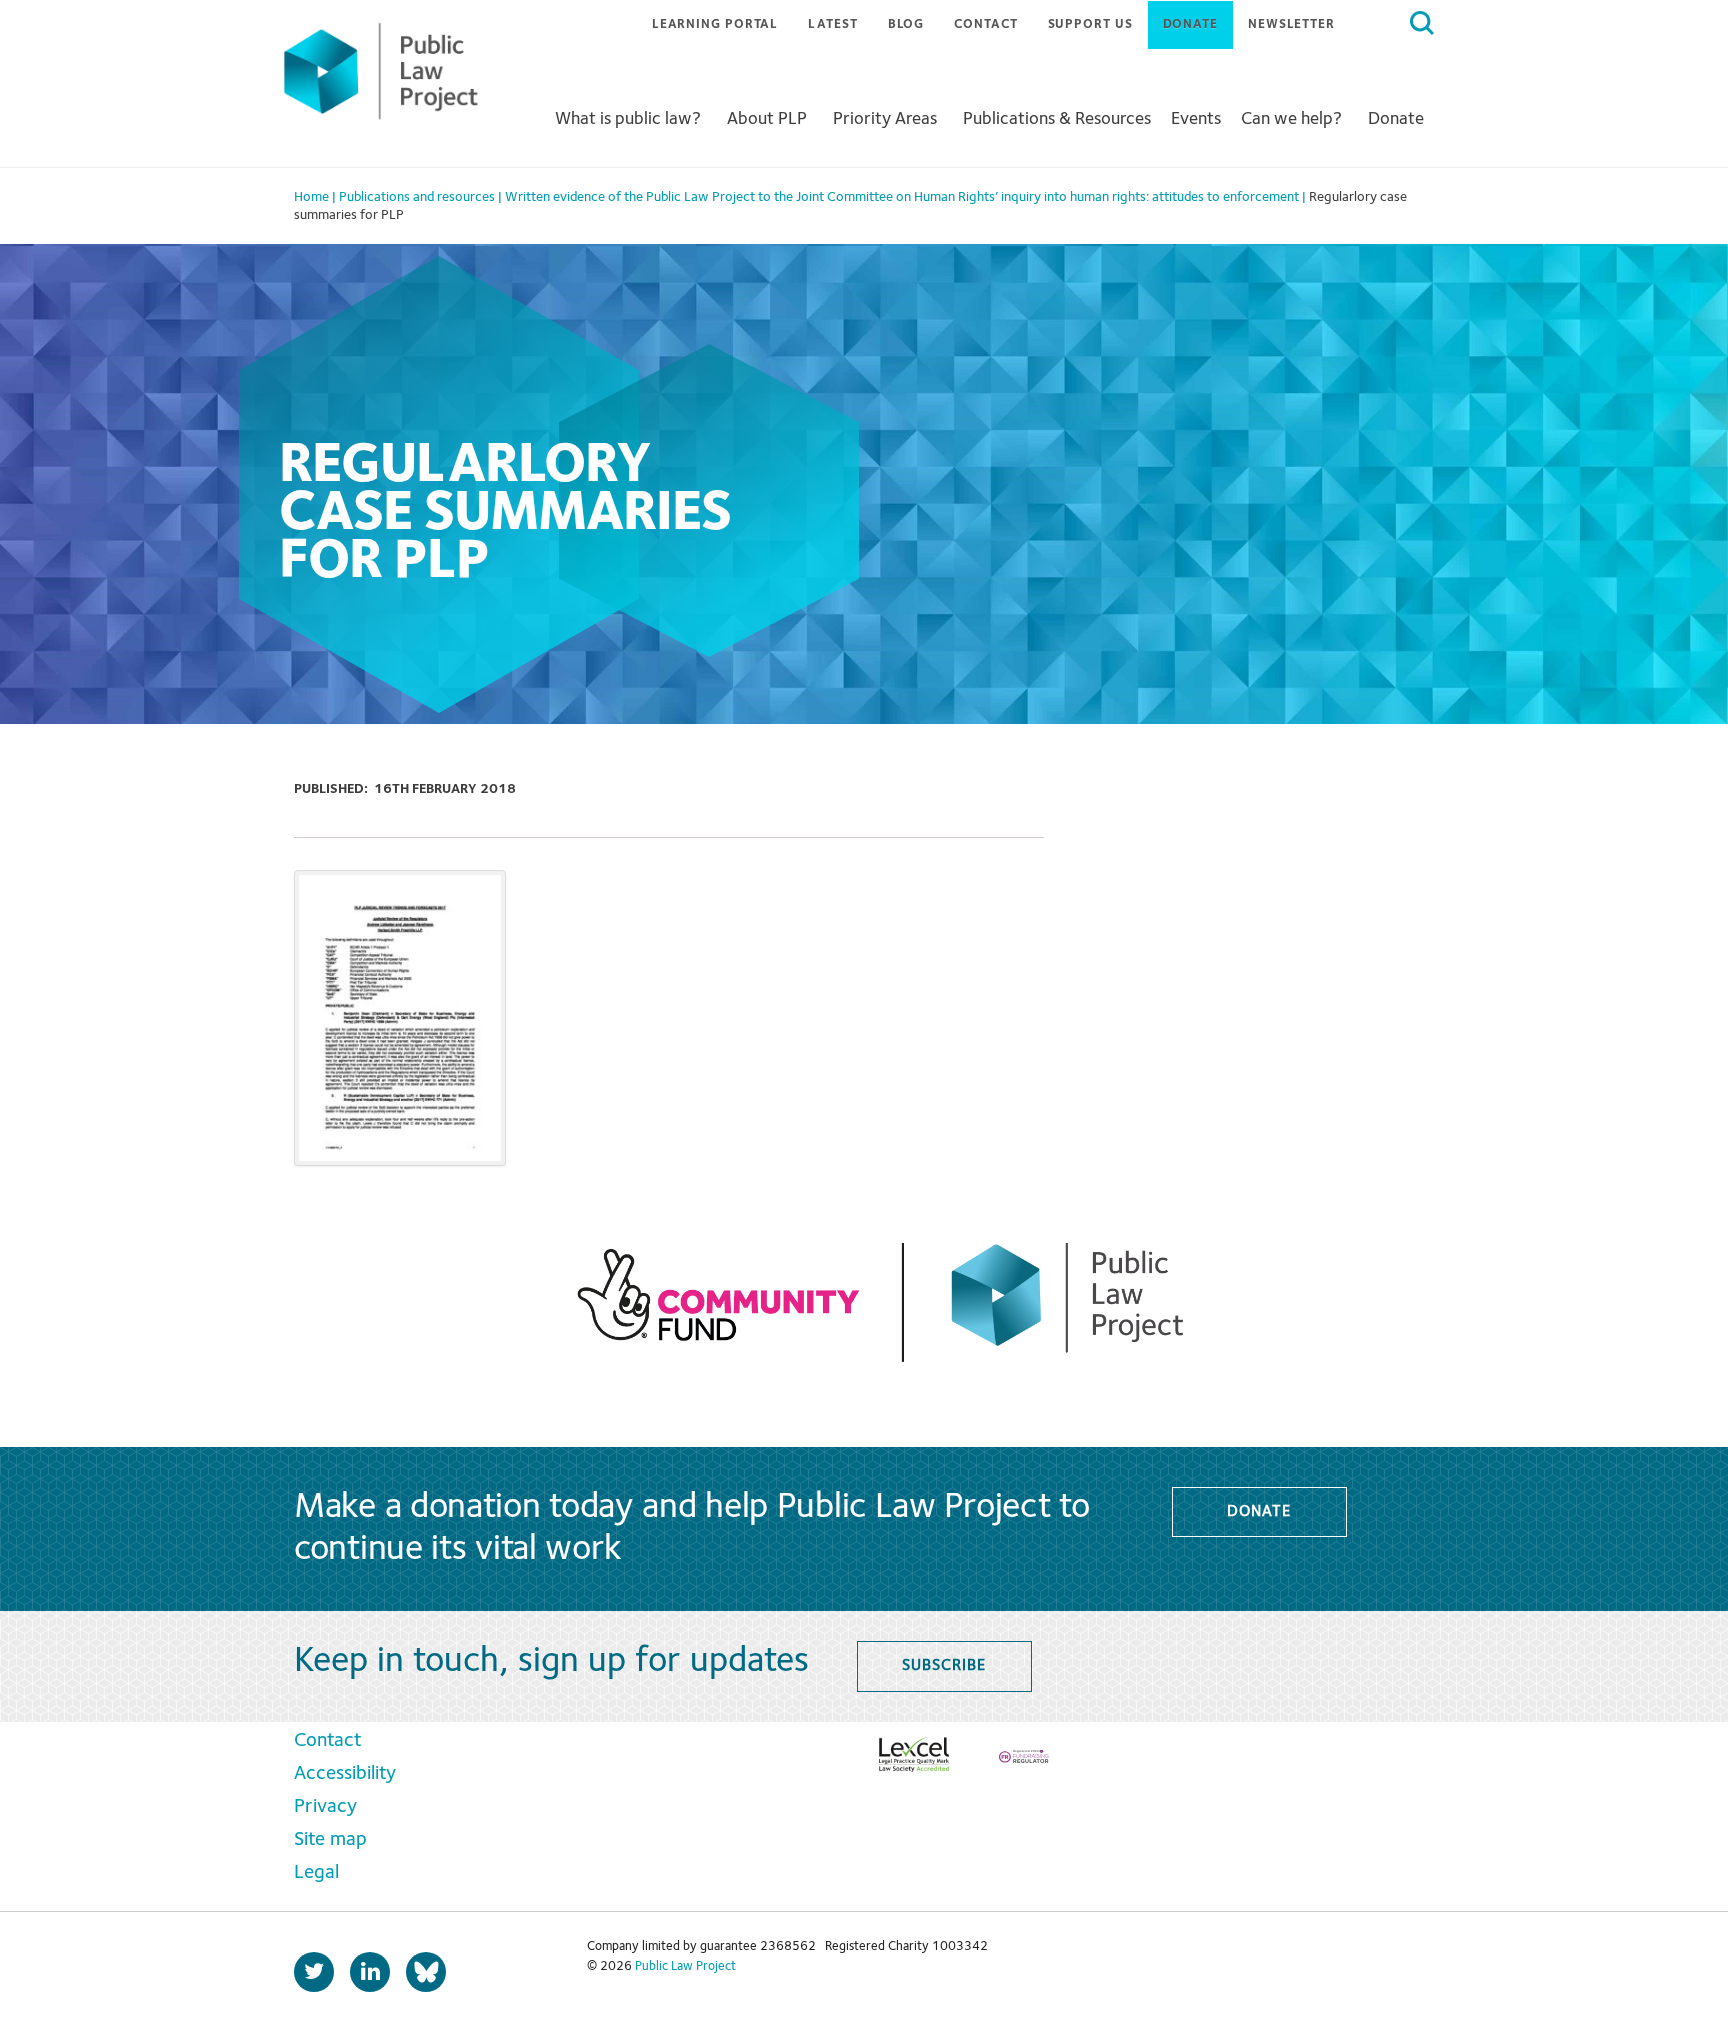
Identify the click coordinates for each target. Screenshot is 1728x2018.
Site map (330, 1840)
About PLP (767, 119)
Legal (316, 1873)
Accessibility (345, 1774)
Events (1196, 119)
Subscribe (943, 1666)
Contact (985, 24)
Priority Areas (885, 119)
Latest (832, 24)
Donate (1190, 24)
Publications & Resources (1057, 119)
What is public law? (628, 119)
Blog (906, 24)
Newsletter (1291, 24)
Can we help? (1291, 119)
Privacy (325, 1807)
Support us (1090, 24)
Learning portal (715, 24)
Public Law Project (685, 1966)
